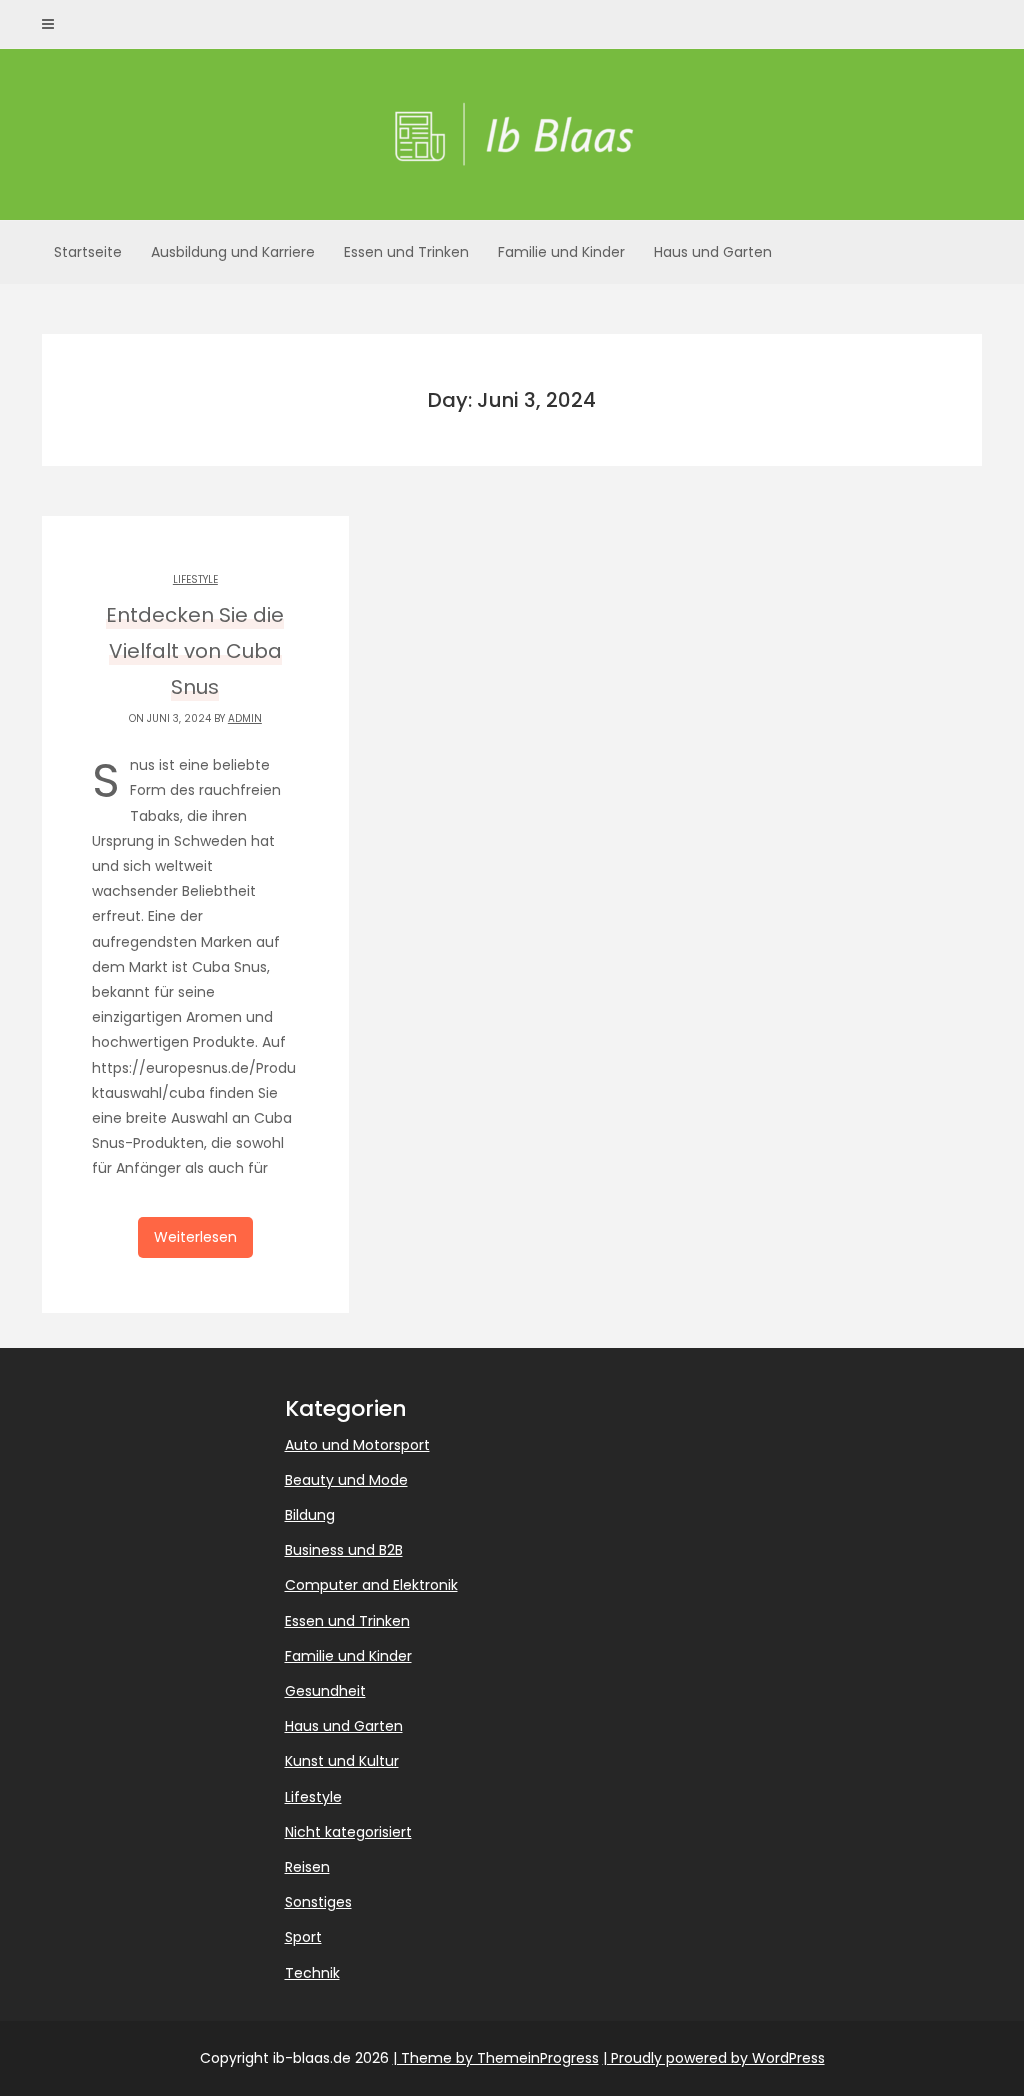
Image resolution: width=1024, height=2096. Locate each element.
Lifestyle (195, 579)
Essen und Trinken (406, 252)
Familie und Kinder (561, 252)
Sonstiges (318, 1902)
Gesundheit (325, 1691)
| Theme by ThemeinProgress (496, 2058)
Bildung (310, 1515)
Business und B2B (344, 1550)
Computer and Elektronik (371, 1585)
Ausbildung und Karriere (233, 252)
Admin (245, 718)
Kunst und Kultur (342, 1761)
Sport (303, 1937)
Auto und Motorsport (357, 1445)
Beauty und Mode (346, 1480)
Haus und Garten (713, 252)
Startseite (88, 252)
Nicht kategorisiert (348, 1832)
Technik (312, 1973)
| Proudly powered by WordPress (714, 2058)
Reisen (307, 1867)
